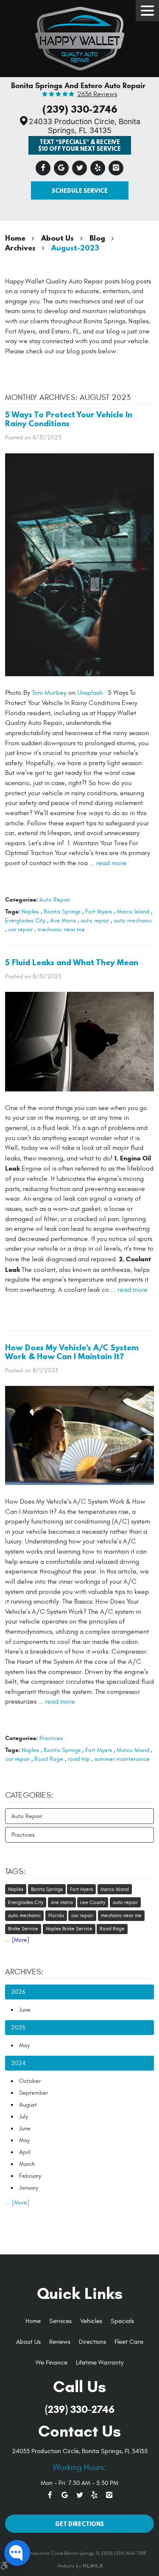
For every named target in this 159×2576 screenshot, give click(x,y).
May (24, 2045)
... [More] (17, 1940)
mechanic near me (61, 929)
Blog (97, 238)
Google (61, 168)
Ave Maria (63, 920)
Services (60, 2321)
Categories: (29, 1795)
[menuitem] (33, 2322)
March (27, 2164)
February (30, 2176)
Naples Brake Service (69, 1929)
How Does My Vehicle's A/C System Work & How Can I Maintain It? (72, 1352)
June (25, 2010)
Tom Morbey (49, 693)
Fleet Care (129, 2342)
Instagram (116, 168)
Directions (92, 2342)
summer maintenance (122, 1759)
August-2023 (75, 248)
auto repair (95, 920)
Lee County (93, 1902)
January (29, 2188)
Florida (56, 1915)
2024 (18, 2063)
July (24, 2117)
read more (111, 863)
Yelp (98, 168)
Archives (20, 248)
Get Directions (79, 2524)
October (30, 2081)
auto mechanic (133, 920)
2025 (18, 2028)
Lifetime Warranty (100, 2363)
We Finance (52, 2363)
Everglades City (25, 920)
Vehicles (91, 2321)
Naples (30, 912)
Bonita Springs (62, 912)
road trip (79, 1759)
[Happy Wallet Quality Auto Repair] (80, 36)
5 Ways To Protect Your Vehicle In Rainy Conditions (69, 419)
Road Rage (49, 1759)
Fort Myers (99, 912)
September (33, 2093)
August (28, 2105)
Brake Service (23, 1929)
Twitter (79, 168)
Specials (122, 2321)
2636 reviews (97, 94)
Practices (51, 1738)
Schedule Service (80, 190)
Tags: (15, 1871)
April (25, 2152)
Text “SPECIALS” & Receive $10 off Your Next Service (79, 145)
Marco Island (133, 912)
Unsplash (90, 693)
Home (15, 238)
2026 (18, 1992)
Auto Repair (55, 900)
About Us (57, 238)
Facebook (43, 168)
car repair (20, 929)
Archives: (24, 1972)
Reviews (60, 2342)
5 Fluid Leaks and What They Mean (72, 962)
